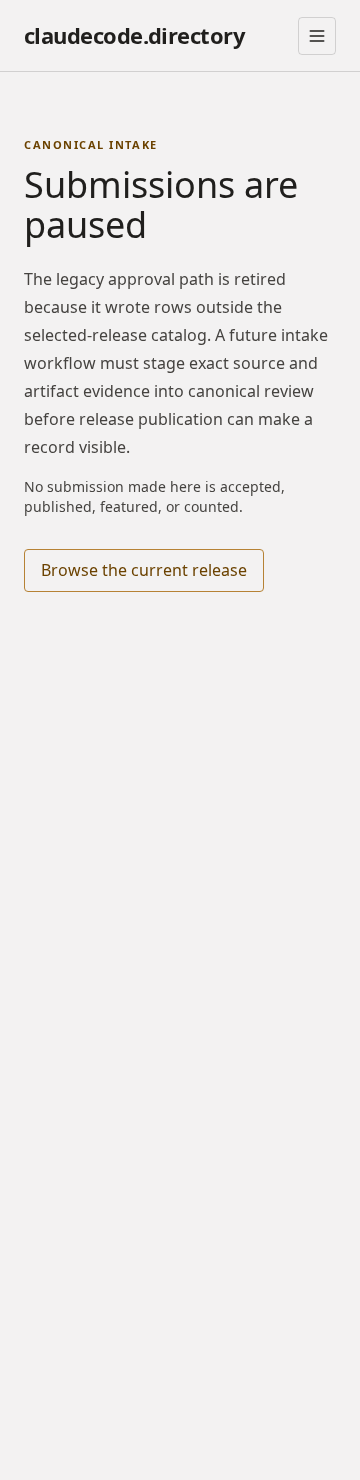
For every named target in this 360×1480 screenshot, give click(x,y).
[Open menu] (317, 36)
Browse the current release (144, 570)
